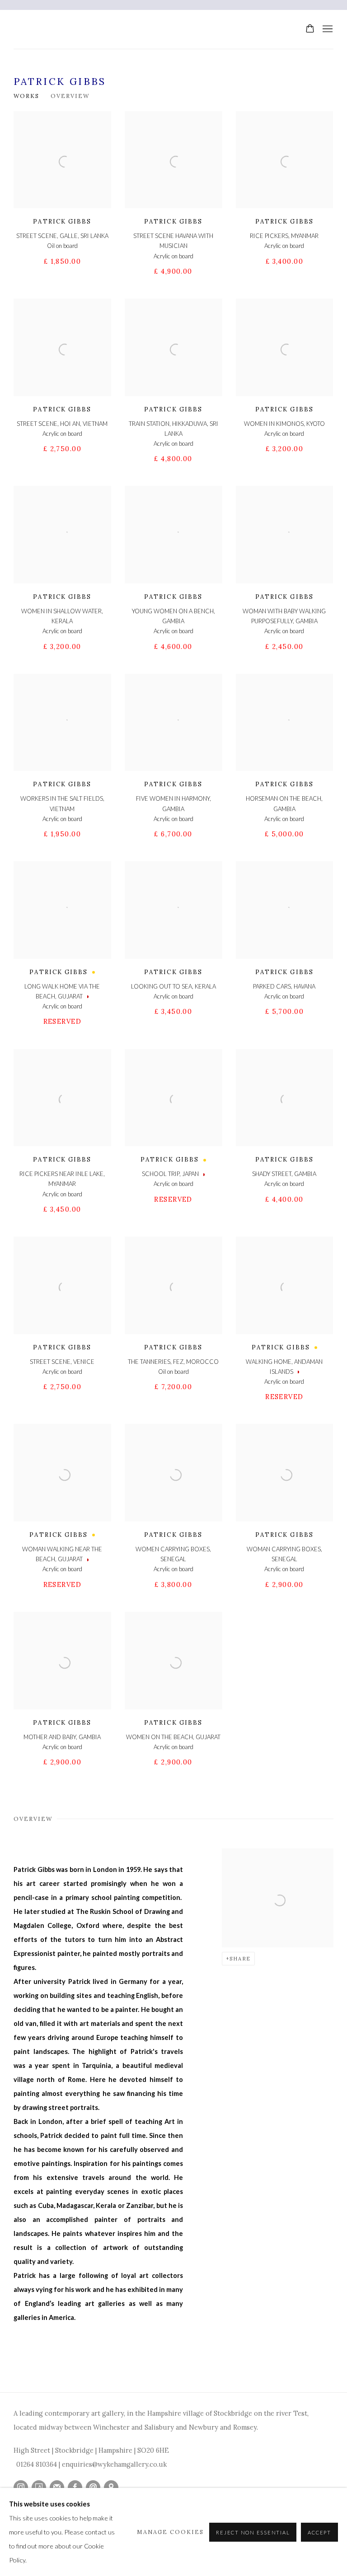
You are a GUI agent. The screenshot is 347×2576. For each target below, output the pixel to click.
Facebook (75, 2487)
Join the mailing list (57, 2487)
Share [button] (240, 1959)
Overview (70, 96)
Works (26, 96)
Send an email (93, 2487)
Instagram (21, 2487)
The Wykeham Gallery (196, 29)
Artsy (39, 2487)
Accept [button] (319, 2532)
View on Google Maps (111, 2487)
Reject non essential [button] (253, 2532)
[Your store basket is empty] (310, 29)
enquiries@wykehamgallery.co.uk (114, 2464)
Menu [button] (327, 29)
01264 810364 (37, 2464)
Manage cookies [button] (170, 2532)
